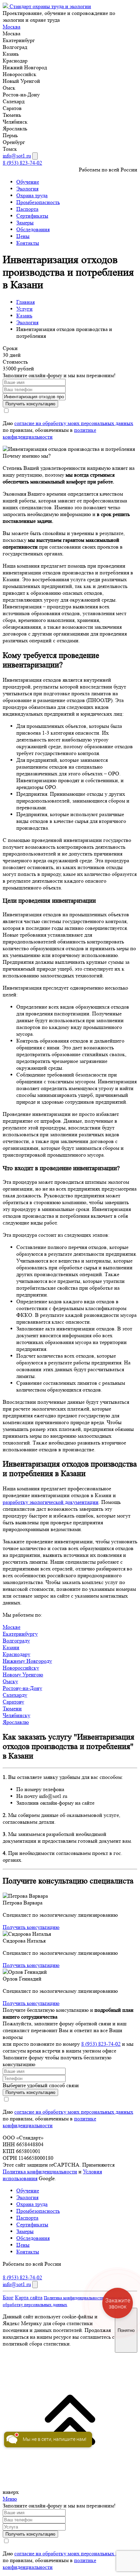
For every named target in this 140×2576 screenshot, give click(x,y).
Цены (23, 236)
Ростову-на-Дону (22, 1688)
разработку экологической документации (51, 1502)
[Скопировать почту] (35, 156)
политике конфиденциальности (49, 433)
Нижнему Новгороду (27, 1661)
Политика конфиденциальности (40, 2172)
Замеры (25, 223)
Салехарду (15, 1695)
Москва (12, 27)
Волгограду (16, 1641)
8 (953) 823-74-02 (22, 163)
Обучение (28, 182)
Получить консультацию (31, 1927)
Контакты (28, 243)
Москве (12, 1627)
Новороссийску (21, 1668)
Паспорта (27, 209)
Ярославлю (16, 1722)
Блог (8, 2297)
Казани (11, 1647)
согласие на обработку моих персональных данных (74, 423)
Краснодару (16, 1654)
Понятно (126, 2330)
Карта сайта (29, 2297)
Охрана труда (32, 195)
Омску (10, 1681)
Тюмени (12, 1708)
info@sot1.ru (17, 156)
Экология (27, 189)
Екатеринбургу (20, 1634)
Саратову (13, 1702)
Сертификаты (32, 216)
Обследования (33, 229)
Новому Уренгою (23, 1675)
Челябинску (16, 1715)
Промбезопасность (38, 202)
